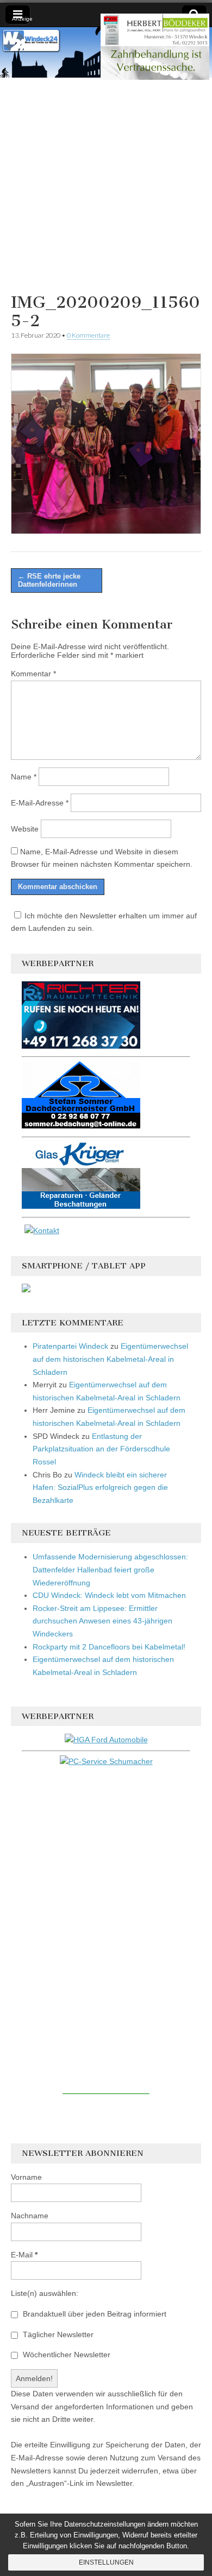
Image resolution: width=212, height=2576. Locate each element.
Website (25, 829)
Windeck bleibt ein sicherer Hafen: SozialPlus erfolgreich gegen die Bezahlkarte (100, 1487)
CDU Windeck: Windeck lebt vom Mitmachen (109, 1595)
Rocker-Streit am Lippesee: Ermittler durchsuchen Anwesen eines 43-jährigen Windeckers (102, 1621)
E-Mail (24, 2255)
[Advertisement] (106, 183)
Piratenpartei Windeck (70, 1346)
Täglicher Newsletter (57, 2334)
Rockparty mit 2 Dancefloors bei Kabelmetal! (109, 1647)
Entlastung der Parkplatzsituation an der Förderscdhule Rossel (101, 1449)
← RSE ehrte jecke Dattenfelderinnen (49, 580)
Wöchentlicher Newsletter (66, 2355)
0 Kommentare (88, 335)
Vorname (26, 2177)
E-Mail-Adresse (40, 803)
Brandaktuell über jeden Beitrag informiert (93, 2314)
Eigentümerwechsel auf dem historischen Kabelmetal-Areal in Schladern (110, 1359)
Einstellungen (106, 2562)
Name (24, 777)
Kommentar (33, 674)
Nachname (30, 2216)
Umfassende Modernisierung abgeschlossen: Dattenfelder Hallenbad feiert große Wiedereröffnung (110, 1569)
